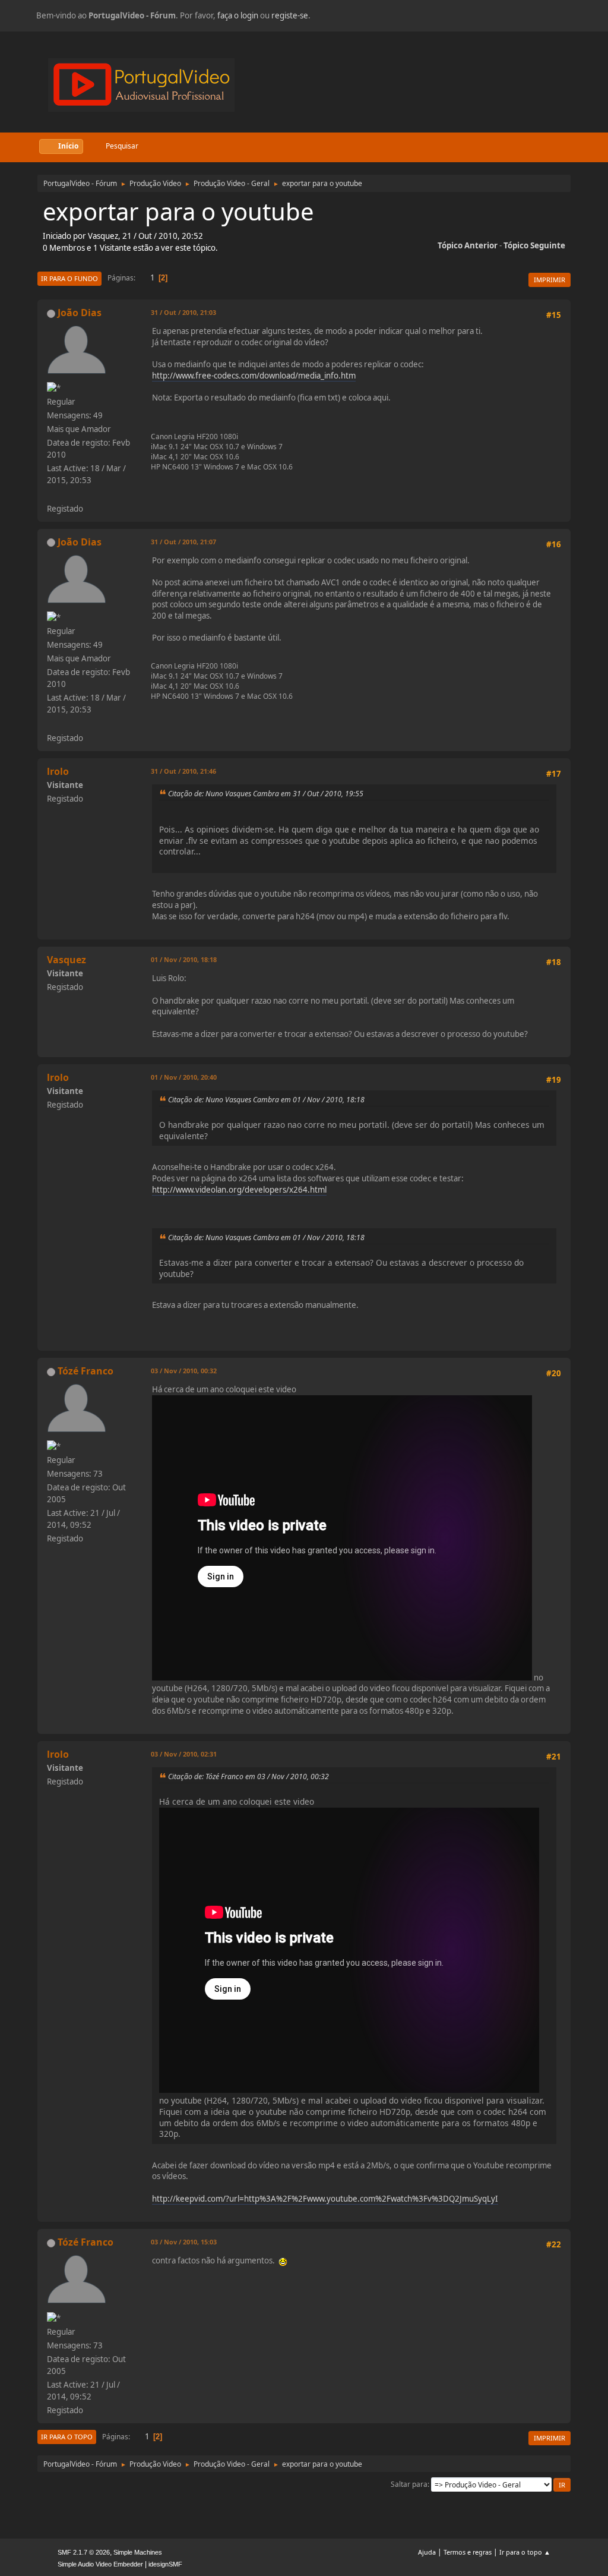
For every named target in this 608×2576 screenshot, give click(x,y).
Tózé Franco (85, 1371)
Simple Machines (138, 2552)
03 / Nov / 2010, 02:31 (184, 1754)
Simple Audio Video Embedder (100, 2564)
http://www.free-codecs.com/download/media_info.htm (254, 376)
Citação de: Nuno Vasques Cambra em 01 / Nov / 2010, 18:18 (266, 1100)
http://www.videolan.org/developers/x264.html (239, 1190)
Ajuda (427, 2552)
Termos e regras (468, 2552)
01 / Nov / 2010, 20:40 (184, 1077)
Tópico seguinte (534, 245)
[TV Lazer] (52, 494)
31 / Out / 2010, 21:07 (183, 542)
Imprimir (550, 280)
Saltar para (409, 2484)
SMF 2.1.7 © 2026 (84, 2552)
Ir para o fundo (69, 278)
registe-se (290, 15)
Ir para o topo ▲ (525, 2552)
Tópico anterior (468, 245)
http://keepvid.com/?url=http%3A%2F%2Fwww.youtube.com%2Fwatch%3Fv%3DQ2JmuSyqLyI (325, 2199)
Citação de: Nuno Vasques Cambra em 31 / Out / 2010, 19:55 (266, 794)
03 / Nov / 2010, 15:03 (184, 2242)
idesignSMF (165, 2564)
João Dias (80, 313)
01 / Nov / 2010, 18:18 (184, 959)
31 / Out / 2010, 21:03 (183, 312)
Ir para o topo (67, 2437)
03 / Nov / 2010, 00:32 (184, 1371)
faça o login (238, 15)
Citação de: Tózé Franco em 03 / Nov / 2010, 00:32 (248, 1776)
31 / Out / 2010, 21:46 (183, 771)
